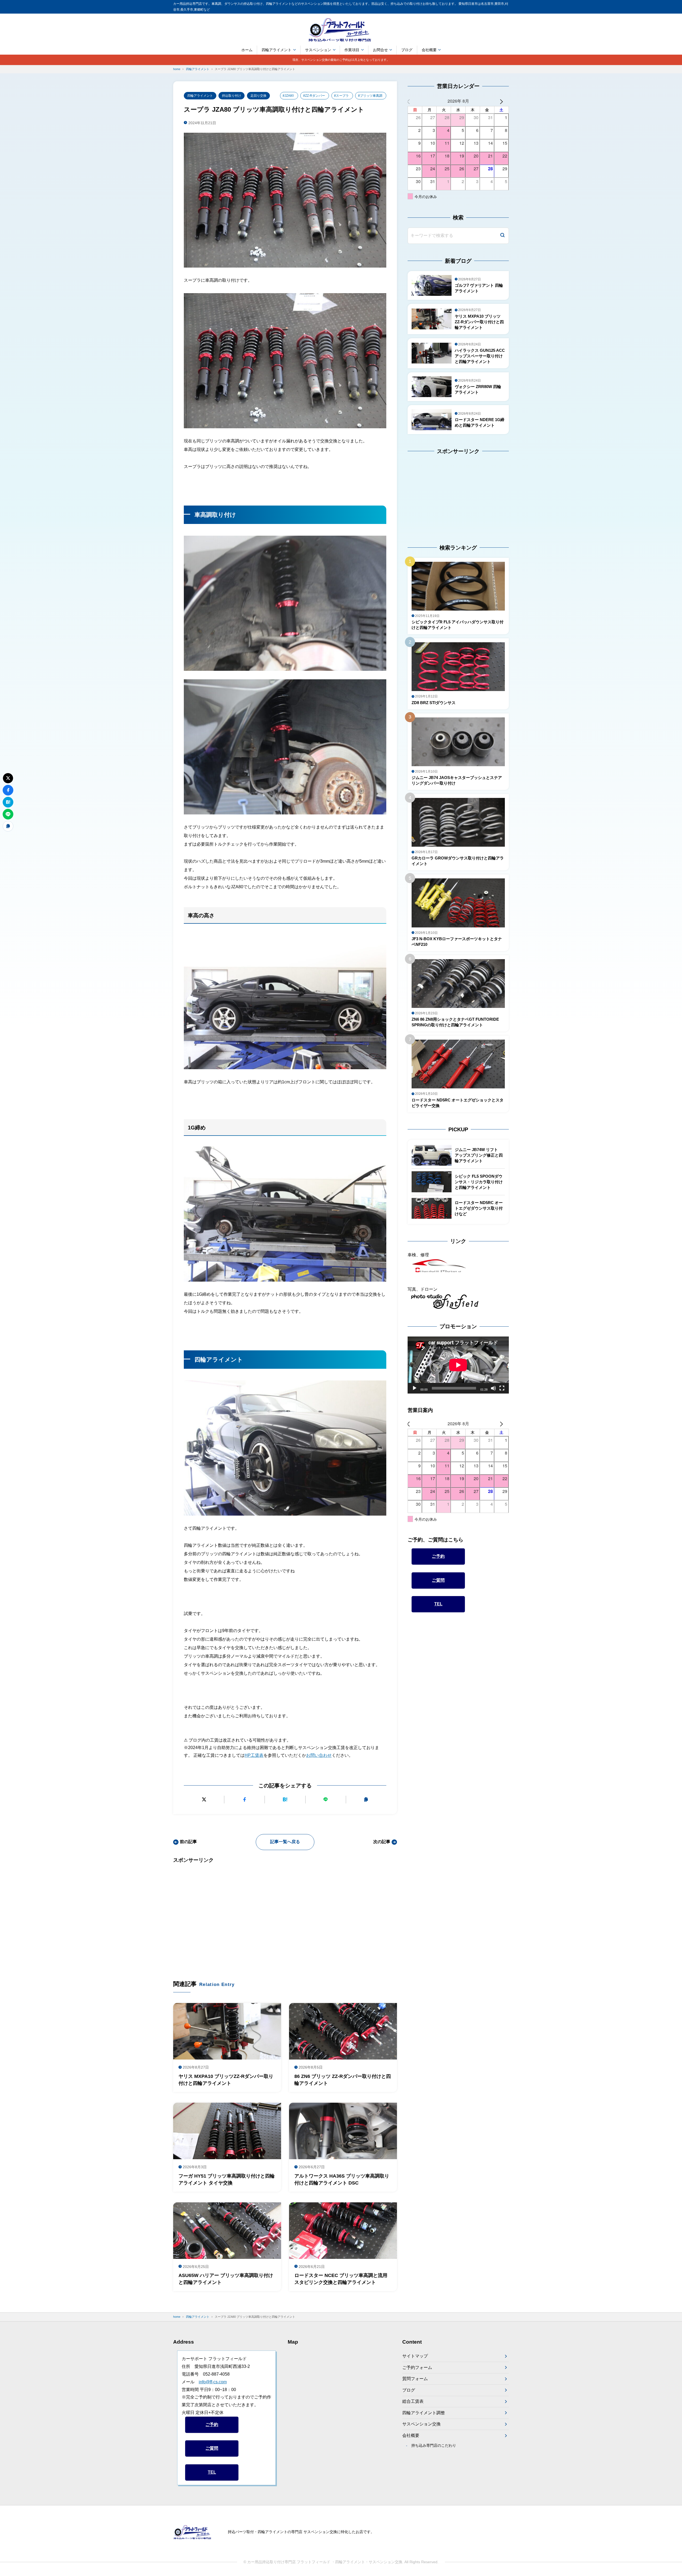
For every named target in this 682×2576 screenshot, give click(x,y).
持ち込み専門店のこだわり (434, 2445)
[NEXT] (504, 101)
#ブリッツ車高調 (370, 96)
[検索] (502, 236)
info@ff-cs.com (213, 2382)
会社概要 (429, 50)
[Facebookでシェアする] (244, 1800)
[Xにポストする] (204, 1800)
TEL (438, 1604)
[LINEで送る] (326, 1800)
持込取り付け (232, 96)
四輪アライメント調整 (424, 2413)
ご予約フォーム (417, 2367)
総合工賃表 (413, 2401)
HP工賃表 (254, 1755)
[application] (458, 1365)
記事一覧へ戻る (285, 1842)
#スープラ (341, 96)
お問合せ (380, 50)
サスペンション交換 (421, 2424)
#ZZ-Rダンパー (314, 96)
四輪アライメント (277, 50)
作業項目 (352, 50)
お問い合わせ (319, 1755)
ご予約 (438, 1556)
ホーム (247, 50)
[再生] (415, 1388)
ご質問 (438, 1580)
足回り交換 (258, 96)
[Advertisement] (285, 1914)
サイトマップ (415, 2356)
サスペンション (318, 50)
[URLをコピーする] (366, 1800)
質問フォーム (415, 2379)
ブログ (407, 50)
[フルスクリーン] (502, 1388)
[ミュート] (493, 1388)
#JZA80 (288, 96)
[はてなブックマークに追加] (285, 1800)
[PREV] (413, 101)
